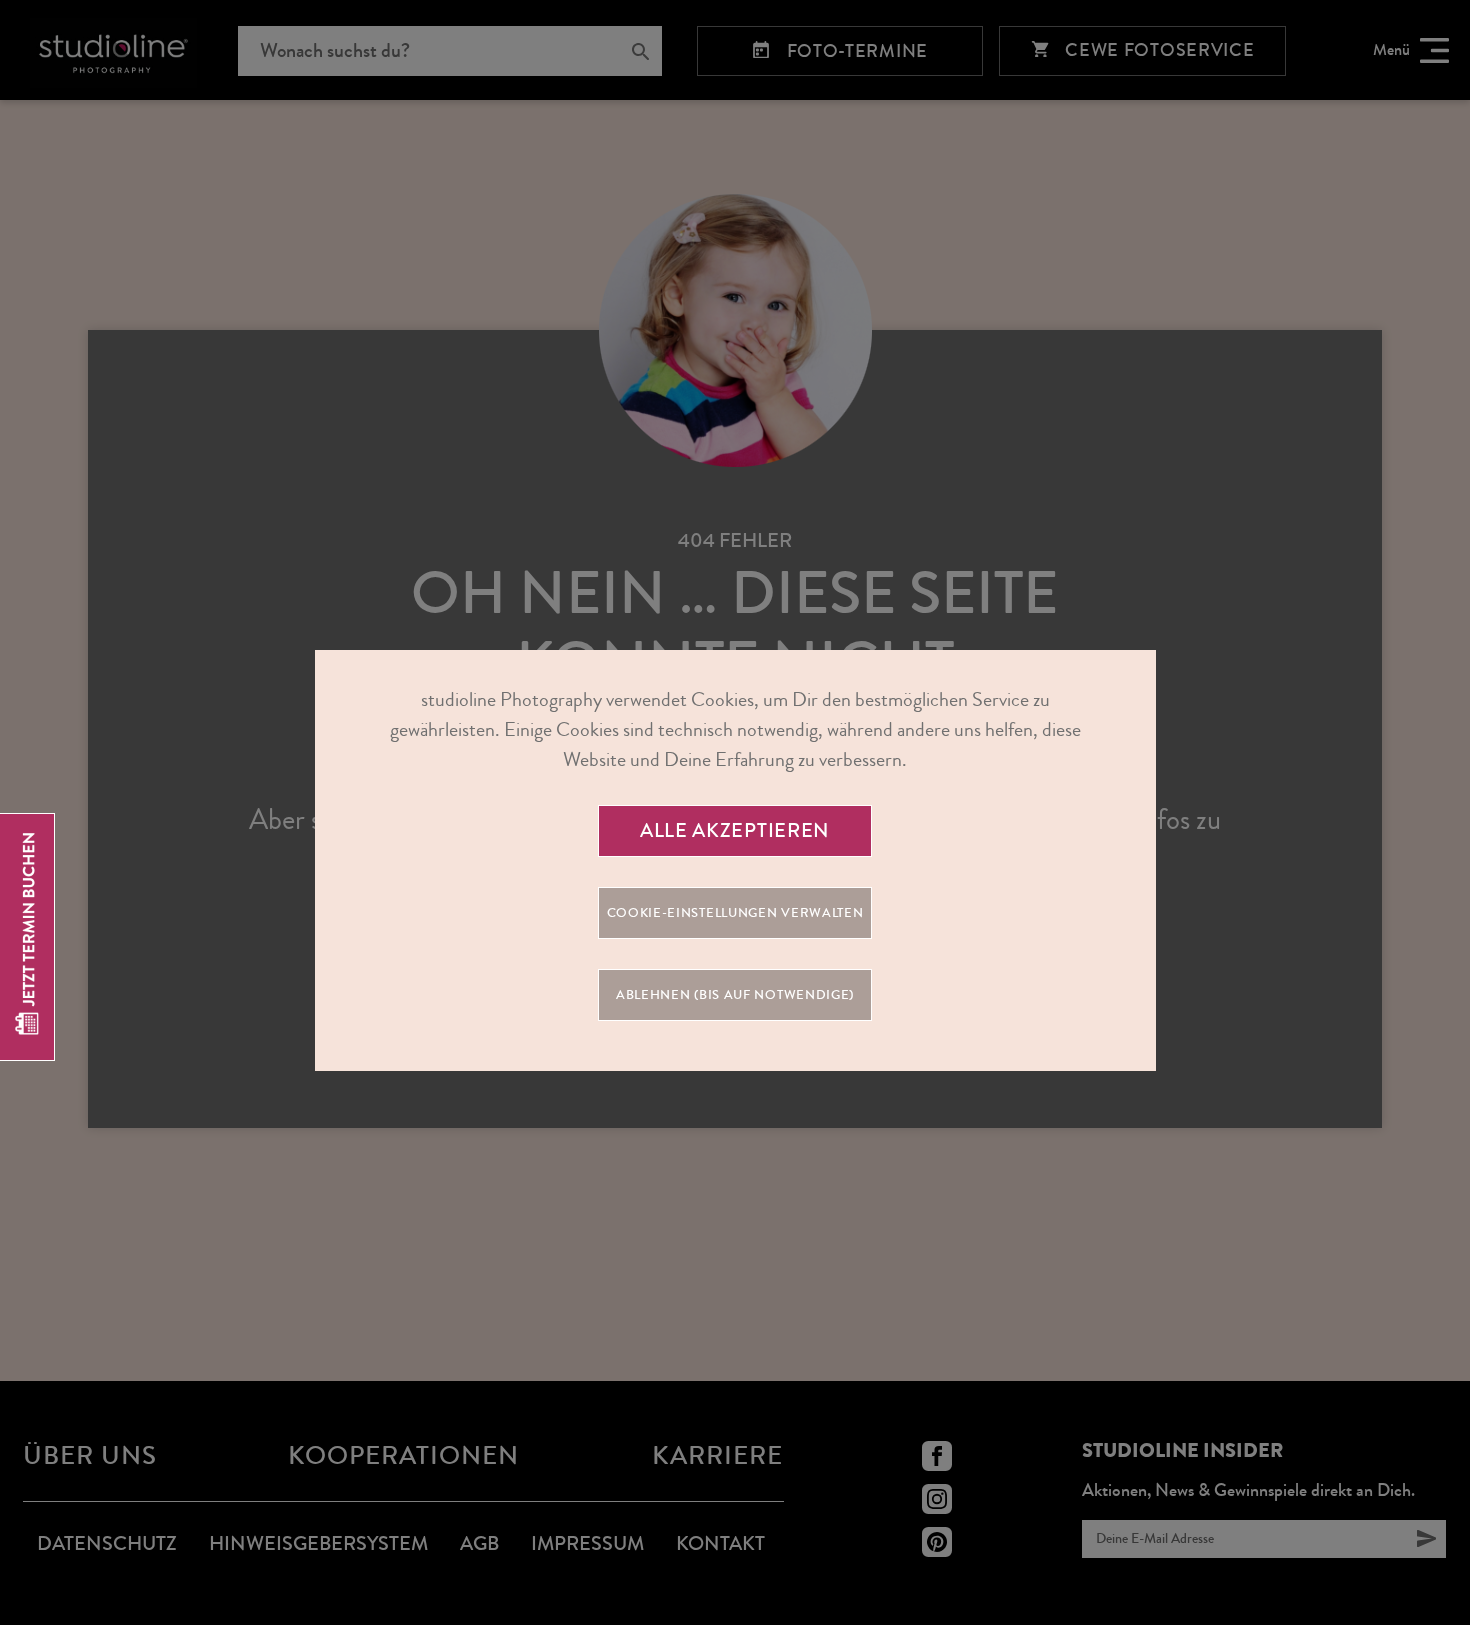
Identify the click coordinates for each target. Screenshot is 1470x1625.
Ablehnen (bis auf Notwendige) (735, 995)
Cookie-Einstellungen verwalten (735, 913)
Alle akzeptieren (735, 830)
